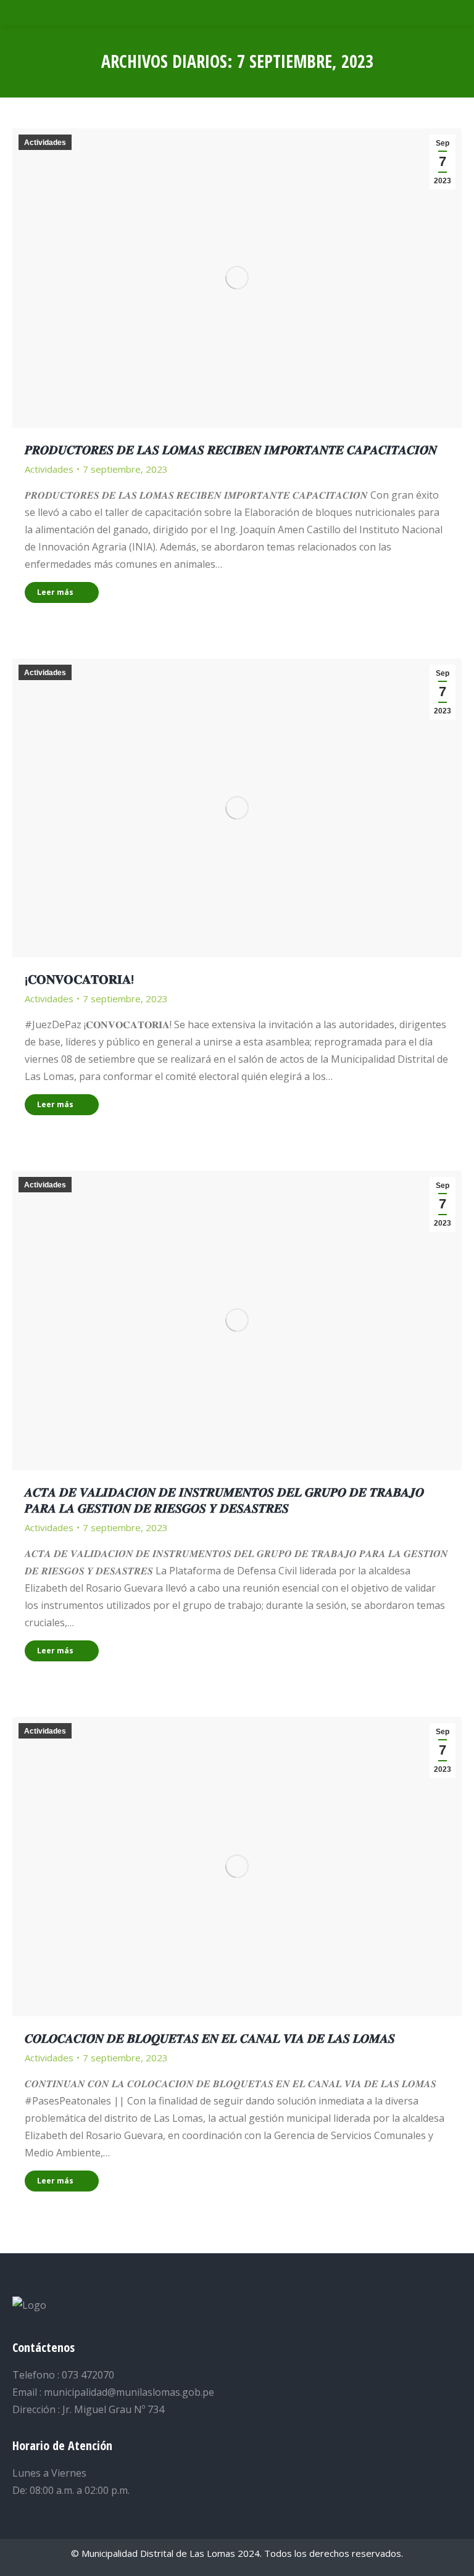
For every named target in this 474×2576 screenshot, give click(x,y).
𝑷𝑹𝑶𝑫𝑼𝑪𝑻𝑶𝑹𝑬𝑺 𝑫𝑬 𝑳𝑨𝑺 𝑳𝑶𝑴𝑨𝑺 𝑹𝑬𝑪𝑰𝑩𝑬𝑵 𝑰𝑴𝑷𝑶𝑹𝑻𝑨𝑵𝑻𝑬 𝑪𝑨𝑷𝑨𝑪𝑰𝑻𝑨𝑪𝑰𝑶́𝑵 (231, 450)
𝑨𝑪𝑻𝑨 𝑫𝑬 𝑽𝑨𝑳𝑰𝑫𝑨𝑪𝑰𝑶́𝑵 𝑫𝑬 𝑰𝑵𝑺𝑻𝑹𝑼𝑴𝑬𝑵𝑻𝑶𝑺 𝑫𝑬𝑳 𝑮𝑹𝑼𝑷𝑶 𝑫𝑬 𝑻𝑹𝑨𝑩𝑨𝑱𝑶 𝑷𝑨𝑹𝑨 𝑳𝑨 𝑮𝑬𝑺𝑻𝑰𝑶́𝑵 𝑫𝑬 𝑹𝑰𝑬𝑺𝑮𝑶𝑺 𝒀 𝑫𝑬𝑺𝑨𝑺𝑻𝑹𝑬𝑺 (224, 1500)
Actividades (45, 143)
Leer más (55, 592)
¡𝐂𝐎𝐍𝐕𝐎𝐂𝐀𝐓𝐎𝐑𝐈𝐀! (79, 979)
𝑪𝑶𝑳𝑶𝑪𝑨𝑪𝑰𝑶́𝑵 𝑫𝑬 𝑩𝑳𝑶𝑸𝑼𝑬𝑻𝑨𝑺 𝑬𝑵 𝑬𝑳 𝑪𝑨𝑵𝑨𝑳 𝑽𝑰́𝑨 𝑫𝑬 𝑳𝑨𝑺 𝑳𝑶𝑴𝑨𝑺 (210, 2038)
